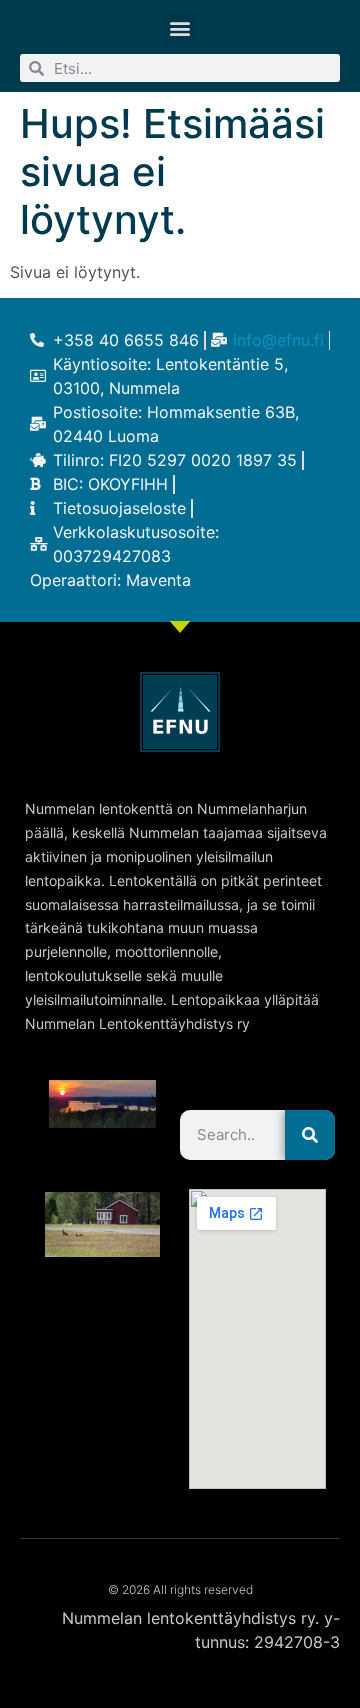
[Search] (310, 1135)
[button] (180, 27)
